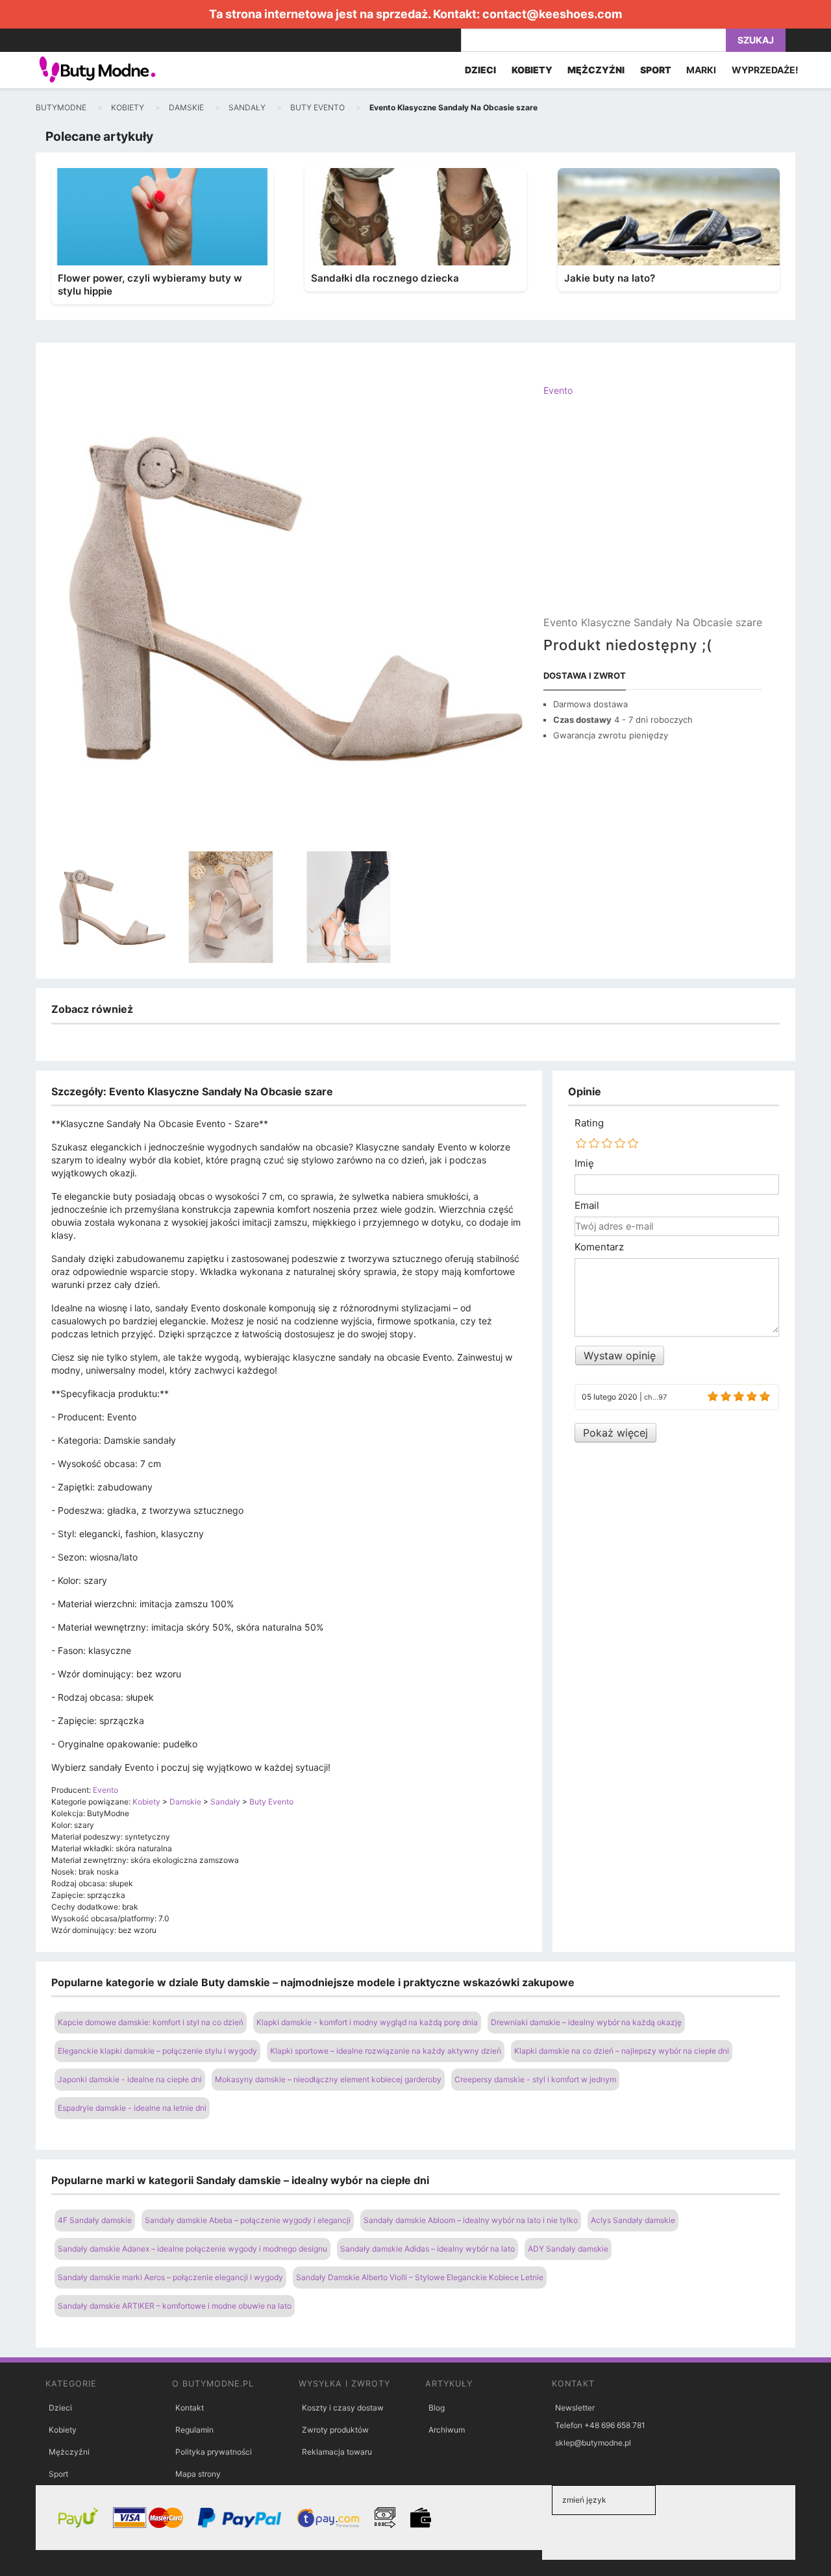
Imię (584, 1163)
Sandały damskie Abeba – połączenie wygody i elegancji (248, 2220)
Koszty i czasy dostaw (343, 2408)
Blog (437, 2408)
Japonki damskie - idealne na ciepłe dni (130, 2079)
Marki (701, 70)
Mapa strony (198, 2474)
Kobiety (63, 2430)
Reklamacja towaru (337, 2452)
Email (587, 1206)
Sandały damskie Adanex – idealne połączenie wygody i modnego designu (192, 2249)
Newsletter (575, 2408)
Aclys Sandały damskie (633, 2220)
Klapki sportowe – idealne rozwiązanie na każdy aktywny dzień (386, 2051)
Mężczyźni (69, 2452)
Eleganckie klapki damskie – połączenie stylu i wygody (157, 2051)
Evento (558, 390)
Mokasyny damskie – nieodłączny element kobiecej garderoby (328, 2079)
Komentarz (599, 1247)
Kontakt (190, 2408)
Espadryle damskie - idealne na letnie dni (132, 2108)
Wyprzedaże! (765, 70)
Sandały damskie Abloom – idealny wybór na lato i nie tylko (471, 2220)
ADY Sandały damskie (568, 2249)
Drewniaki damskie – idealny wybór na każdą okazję (586, 2022)
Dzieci (60, 2408)
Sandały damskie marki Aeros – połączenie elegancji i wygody (170, 2277)
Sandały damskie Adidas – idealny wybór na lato (428, 2249)
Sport (58, 2474)
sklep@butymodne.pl (593, 2443)
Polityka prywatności (214, 2452)
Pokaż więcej (615, 1433)
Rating (589, 1123)
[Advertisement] (653, 517)
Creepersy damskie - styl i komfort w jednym (535, 2079)
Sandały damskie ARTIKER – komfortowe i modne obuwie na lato (175, 2306)
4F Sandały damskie (95, 2220)
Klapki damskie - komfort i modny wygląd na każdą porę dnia (367, 2022)
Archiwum (447, 2430)
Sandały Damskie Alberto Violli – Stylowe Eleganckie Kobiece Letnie (420, 2277)
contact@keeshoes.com (552, 14)
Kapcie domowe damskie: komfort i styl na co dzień (151, 2022)
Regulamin (194, 2430)
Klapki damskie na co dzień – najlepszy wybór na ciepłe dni (622, 2051)
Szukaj (756, 40)
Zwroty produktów (335, 2430)
